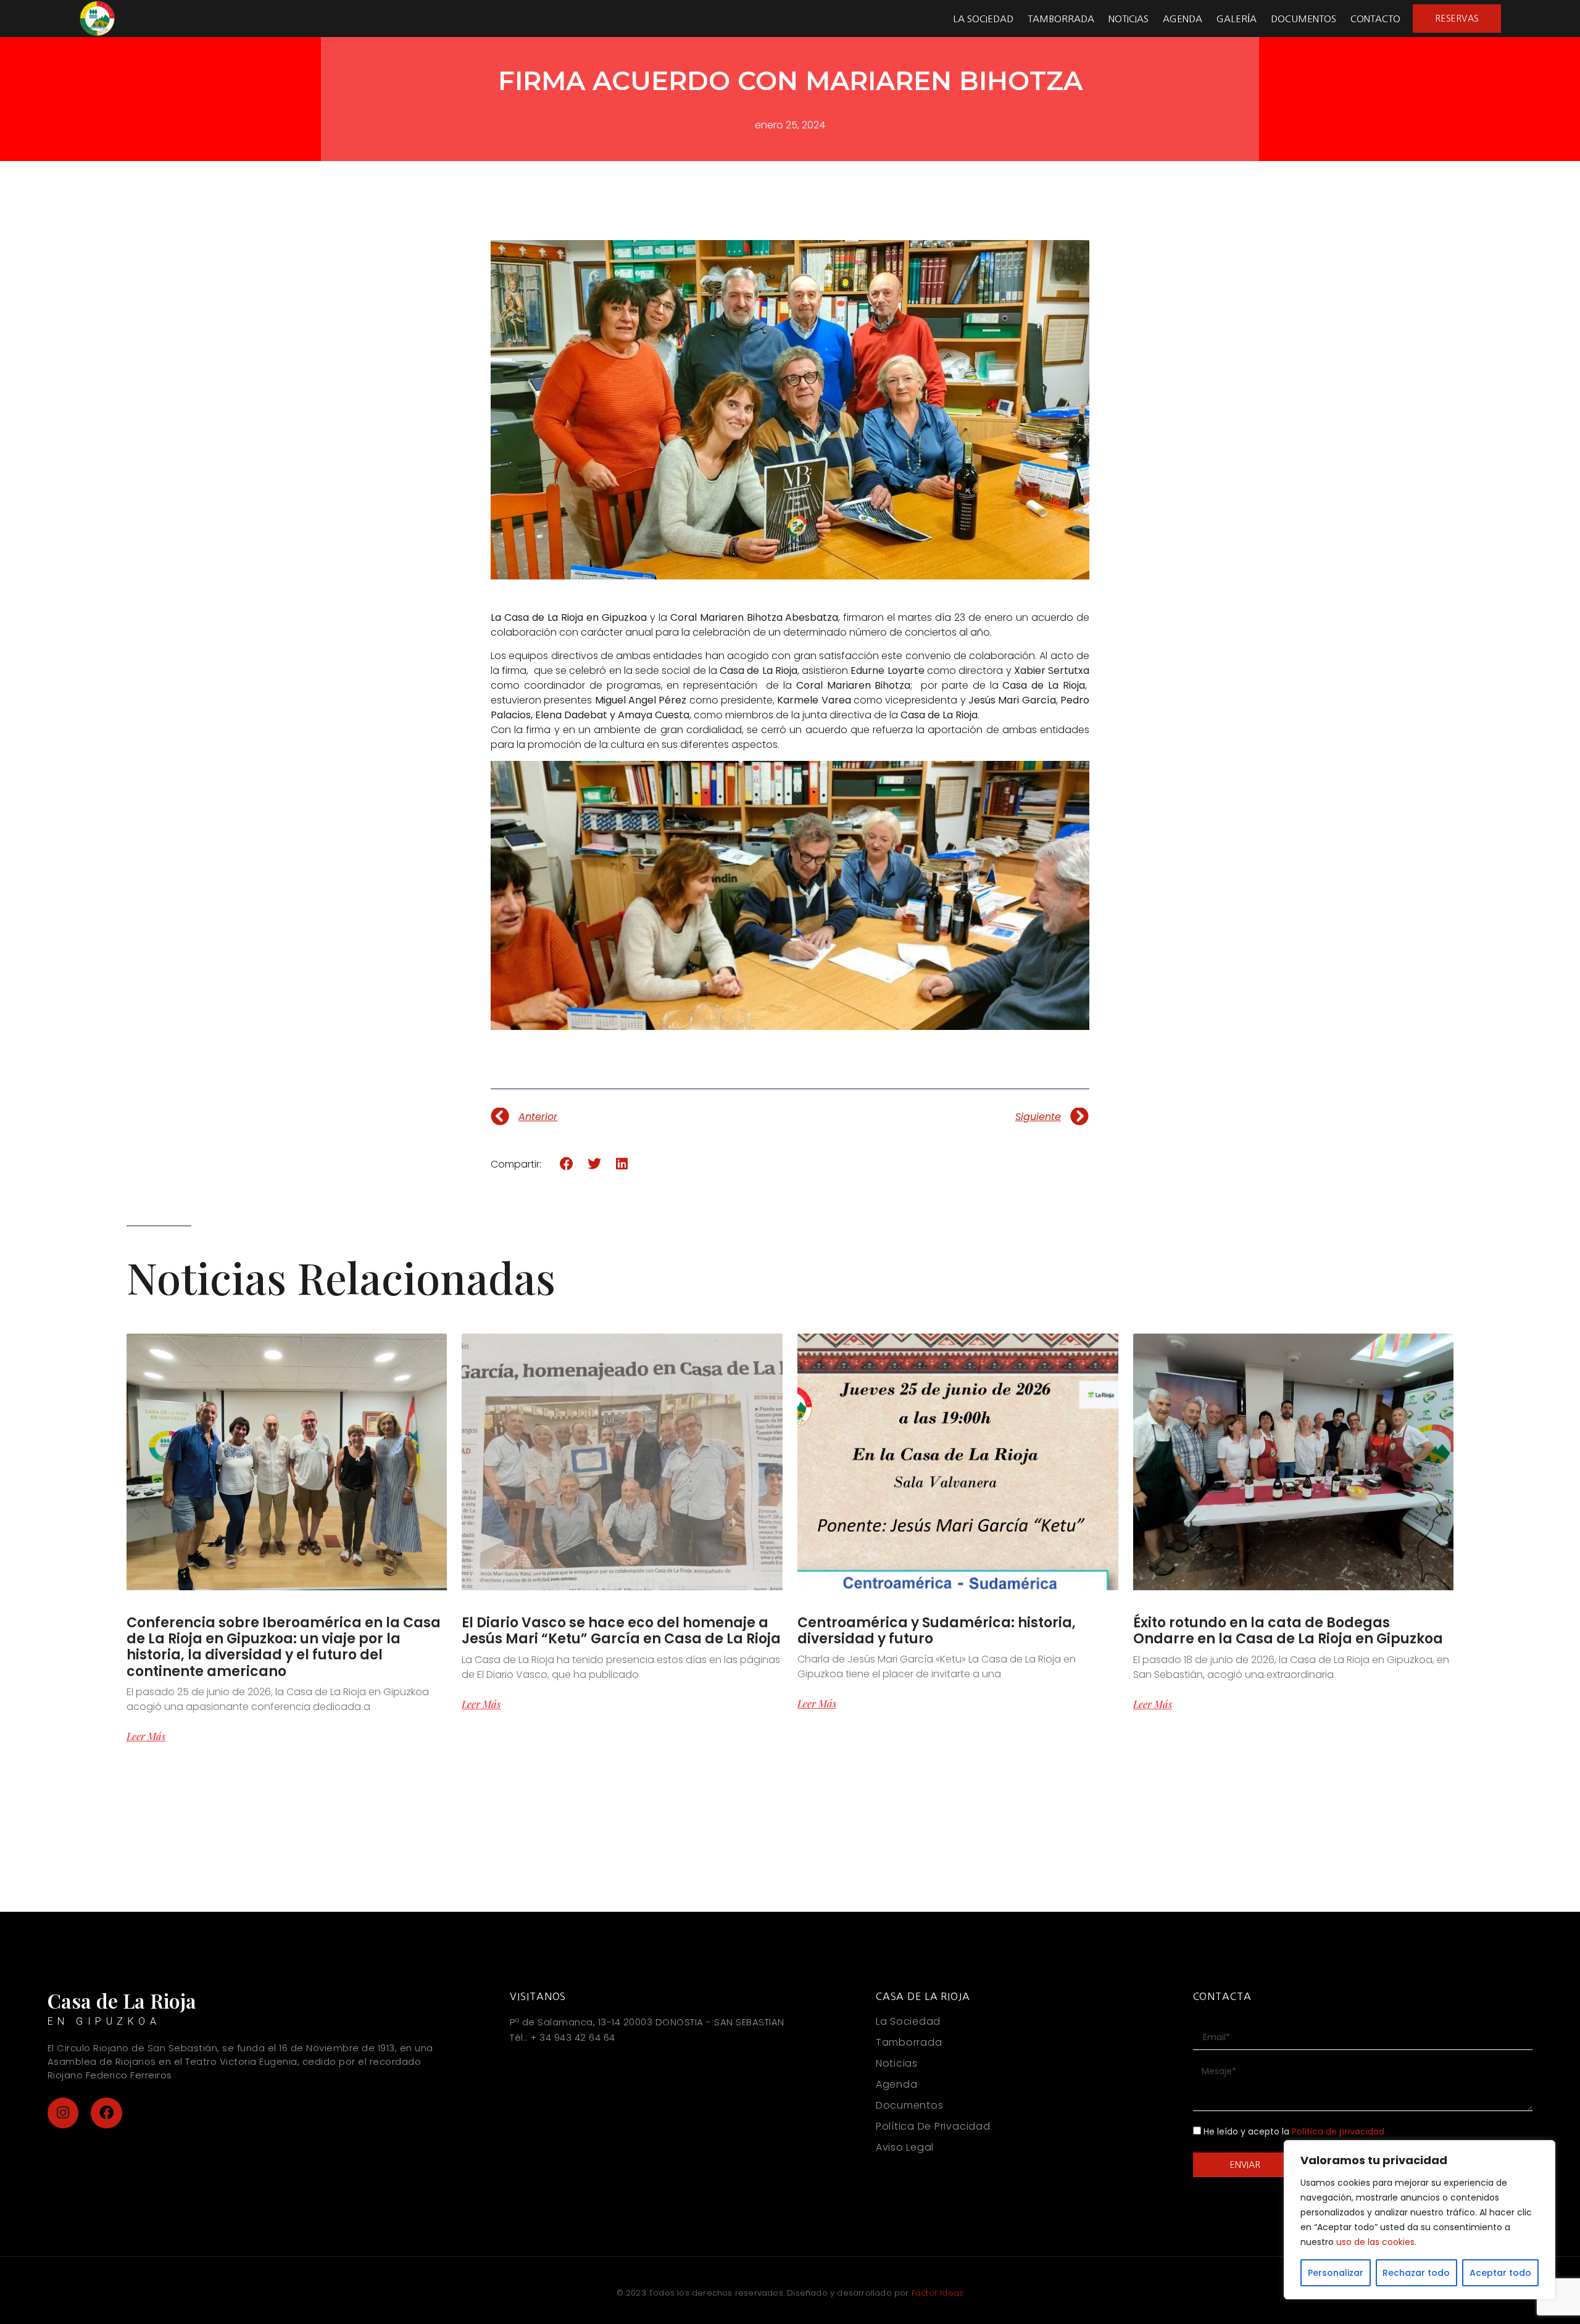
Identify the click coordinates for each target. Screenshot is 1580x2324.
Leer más (146, 1737)
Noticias (1129, 19)
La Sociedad (983, 19)
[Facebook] (106, 2113)
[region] (1420, 2220)
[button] (567, 1164)
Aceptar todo (1500, 2273)
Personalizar (1336, 2273)
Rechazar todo (1416, 2273)
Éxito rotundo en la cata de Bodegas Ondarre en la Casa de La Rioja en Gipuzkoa (1288, 1631)
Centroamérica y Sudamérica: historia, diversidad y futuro (937, 1631)
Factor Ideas (938, 2293)
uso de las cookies (1375, 2242)
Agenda (1183, 19)
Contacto (1375, 19)
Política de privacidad (1338, 2131)
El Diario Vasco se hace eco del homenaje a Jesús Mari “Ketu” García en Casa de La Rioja (621, 1631)
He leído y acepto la (1294, 2131)
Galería (1237, 19)
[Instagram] (63, 2113)
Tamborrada (1061, 19)
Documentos (1303, 19)
